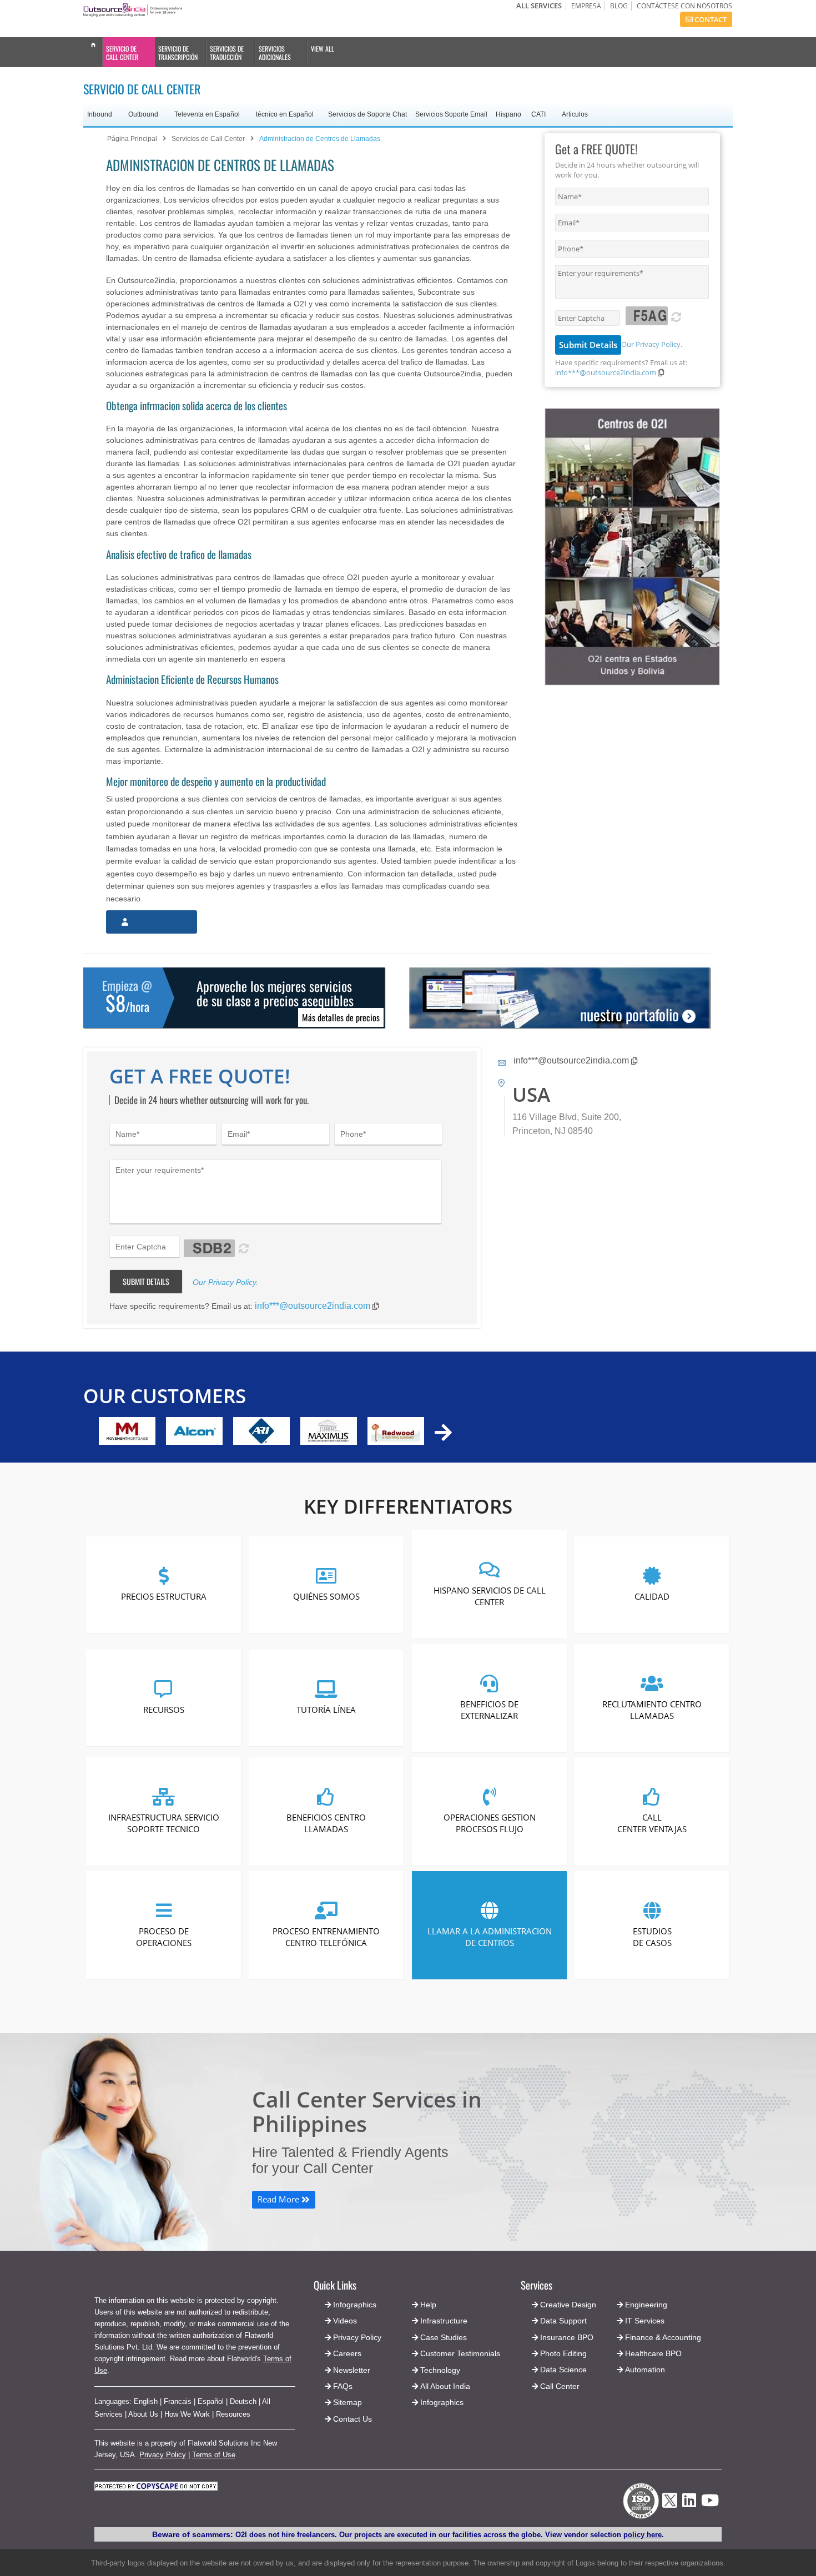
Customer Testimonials (460, 2353)
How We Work (187, 2414)
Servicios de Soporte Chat (367, 114)
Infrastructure (444, 2321)
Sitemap (347, 2402)
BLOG (619, 6)
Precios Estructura (164, 1596)
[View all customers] (443, 1432)
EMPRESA (586, 6)
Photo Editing (563, 2353)
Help (428, 2305)
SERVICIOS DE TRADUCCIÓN (227, 53)
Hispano (508, 114)
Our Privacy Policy (651, 344)
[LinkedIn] (689, 2504)
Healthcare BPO (653, 2353)
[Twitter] (670, 2511)
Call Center (560, 2386)
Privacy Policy (163, 2455)
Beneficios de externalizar (489, 1709)
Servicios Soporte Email (451, 114)
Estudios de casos (652, 1936)
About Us (143, 2414)
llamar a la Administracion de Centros (489, 1936)
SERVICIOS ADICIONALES (275, 53)
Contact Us (351, 2419)
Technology (440, 2370)
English (146, 2401)
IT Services (645, 2321)
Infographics (442, 2402)
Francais (178, 2401)
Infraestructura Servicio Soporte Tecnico (164, 1823)
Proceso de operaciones (164, 1936)
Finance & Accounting (663, 2337)
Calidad (652, 1596)
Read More (279, 2199)
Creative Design (568, 2305)
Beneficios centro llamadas (327, 1823)
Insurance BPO (567, 2337)
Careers (347, 2353)
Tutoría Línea (327, 1710)
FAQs (343, 2386)
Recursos (164, 1710)
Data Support (563, 2321)
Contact (710, 19)
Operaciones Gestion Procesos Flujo (489, 1823)
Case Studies (444, 2337)
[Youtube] (710, 2504)
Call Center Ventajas (652, 1823)
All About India (445, 2386)
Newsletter (352, 2370)
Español (211, 2401)
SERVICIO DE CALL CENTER (122, 53)
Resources (233, 2414)
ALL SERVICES (539, 6)
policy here (643, 2535)
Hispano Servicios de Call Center (489, 1596)
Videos (345, 2321)
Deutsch (243, 2401)
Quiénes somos (326, 1596)
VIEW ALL (323, 49)
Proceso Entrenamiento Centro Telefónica (327, 1936)
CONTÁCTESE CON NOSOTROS (684, 6)
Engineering (646, 2305)
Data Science (563, 2370)
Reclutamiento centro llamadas (652, 1709)
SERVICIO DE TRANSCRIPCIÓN (178, 53)
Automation (645, 2370)
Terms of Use (214, 2455)
